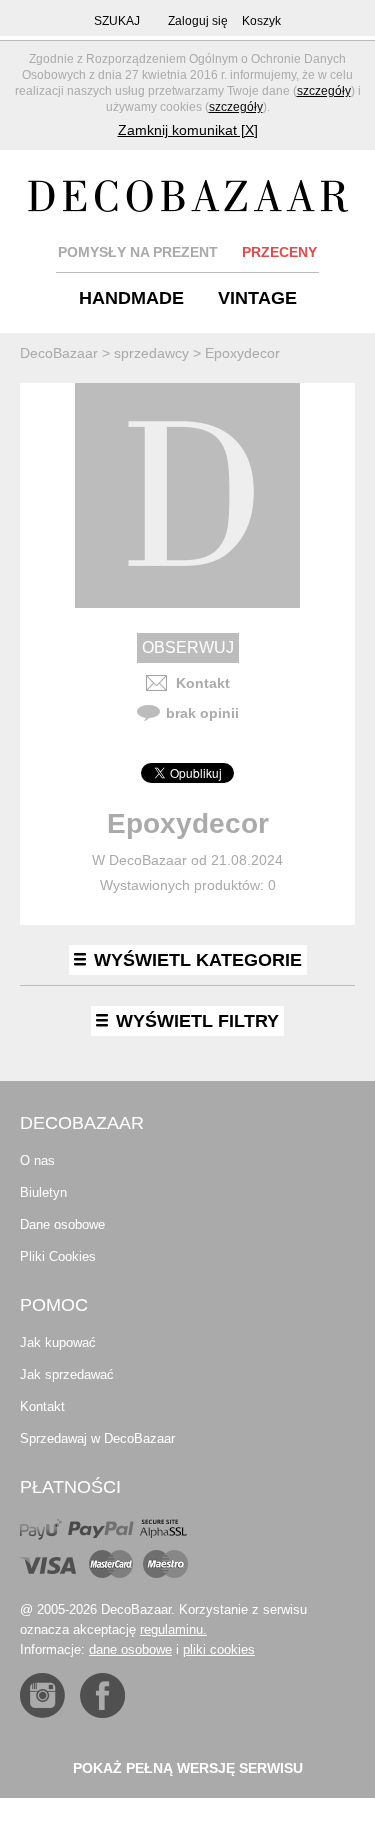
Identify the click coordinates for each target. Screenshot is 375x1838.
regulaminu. (173, 1629)
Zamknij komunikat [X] (188, 130)
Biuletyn (43, 1192)
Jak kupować (58, 1342)
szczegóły (324, 91)
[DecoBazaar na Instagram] (42, 1695)
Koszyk (261, 21)
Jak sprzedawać (67, 1374)
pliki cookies (219, 1649)
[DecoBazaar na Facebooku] (102, 1695)
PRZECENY (279, 252)
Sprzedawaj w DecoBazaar (97, 1438)
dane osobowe (130, 1649)
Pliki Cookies (58, 1256)
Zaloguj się (198, 21)
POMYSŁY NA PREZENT (138, 252)
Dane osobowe (62, 1224)
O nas (37, 1160)
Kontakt (203, 683)
